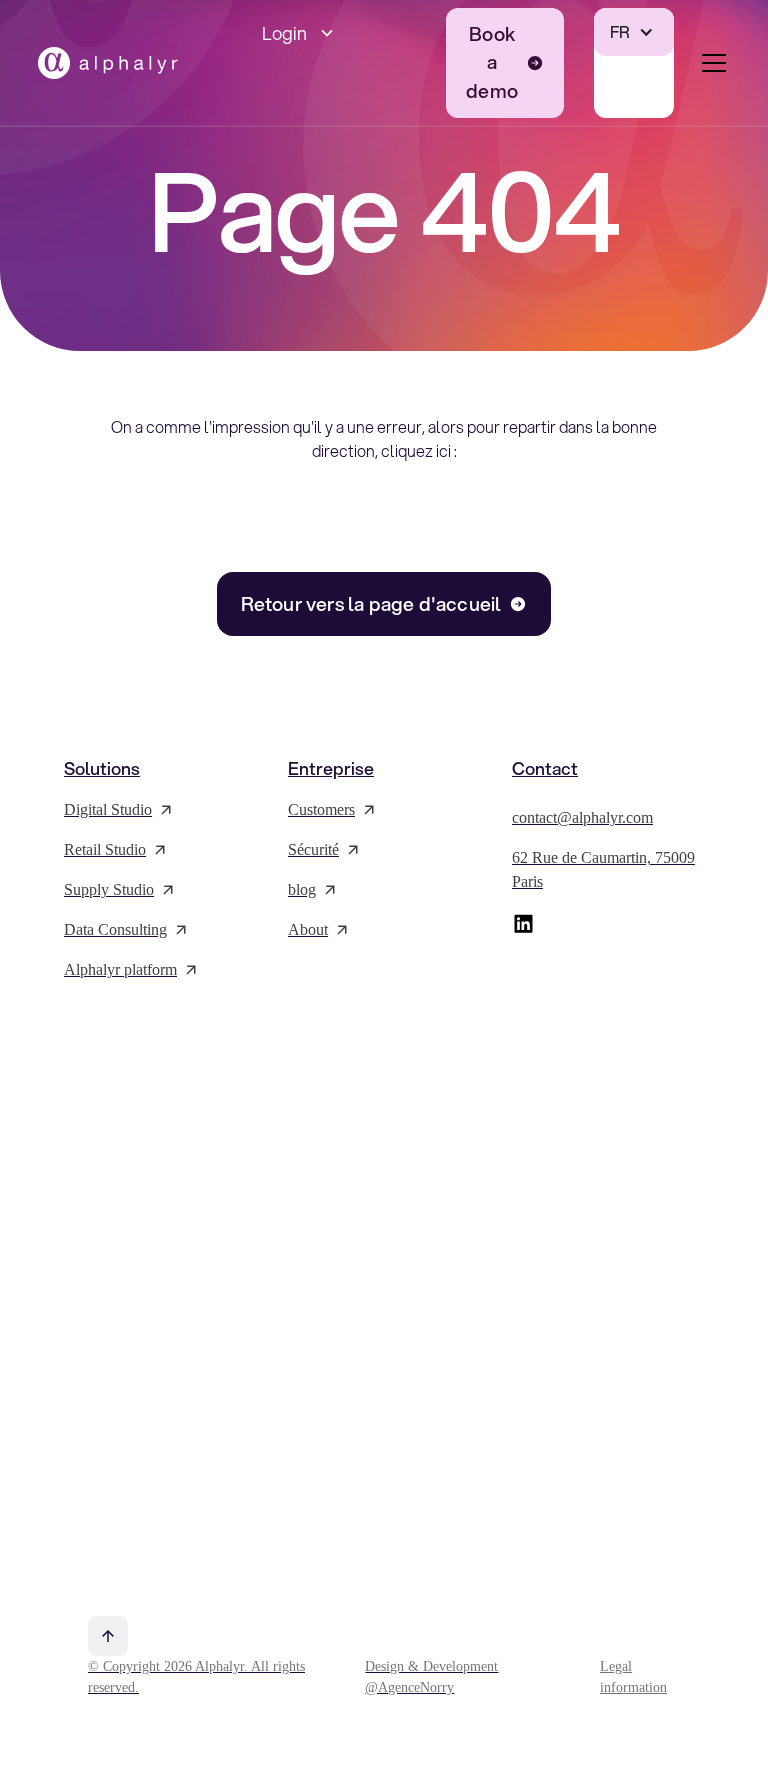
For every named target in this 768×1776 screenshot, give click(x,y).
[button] (339, 33)
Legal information (633, 1677)
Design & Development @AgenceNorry (431, 1677)
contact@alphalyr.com (582, 817)
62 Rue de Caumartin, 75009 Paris (603, 869)
